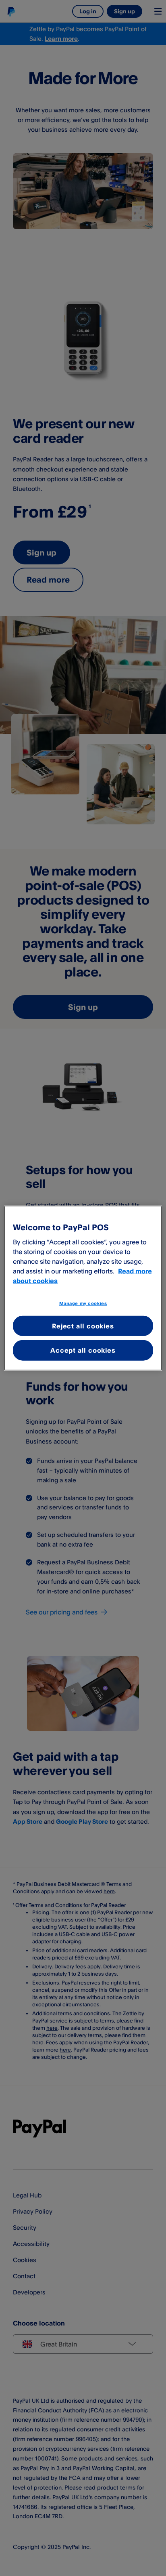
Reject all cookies (83, 1326)
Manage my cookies (83, 1303)
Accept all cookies (83, 1350)
